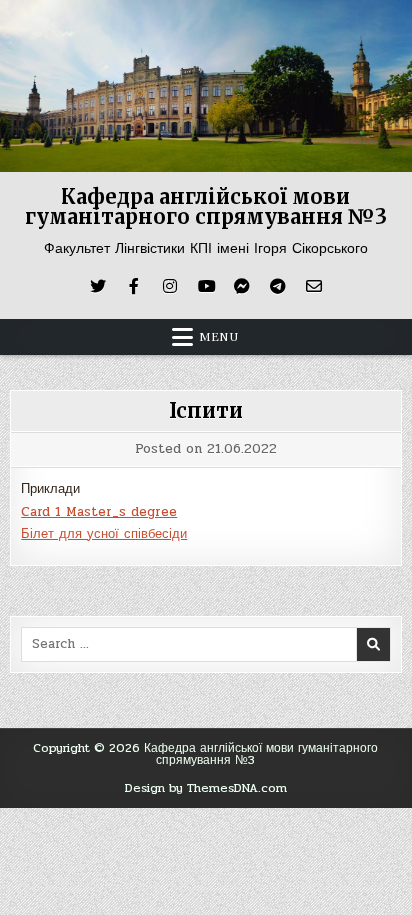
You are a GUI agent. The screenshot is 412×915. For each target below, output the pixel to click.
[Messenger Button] (242, 286)
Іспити (206, 410)
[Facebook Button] (134, 286)
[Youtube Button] (206, 286)
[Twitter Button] (98, 286)
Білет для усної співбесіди (104, 534)
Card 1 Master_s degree (99, 512)
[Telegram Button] (278, 286)
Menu (219, 337)
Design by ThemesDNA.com (206, 788)
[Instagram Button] (170, 286)
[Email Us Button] (314, 286)
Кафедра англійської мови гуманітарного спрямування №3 (206, 206)
